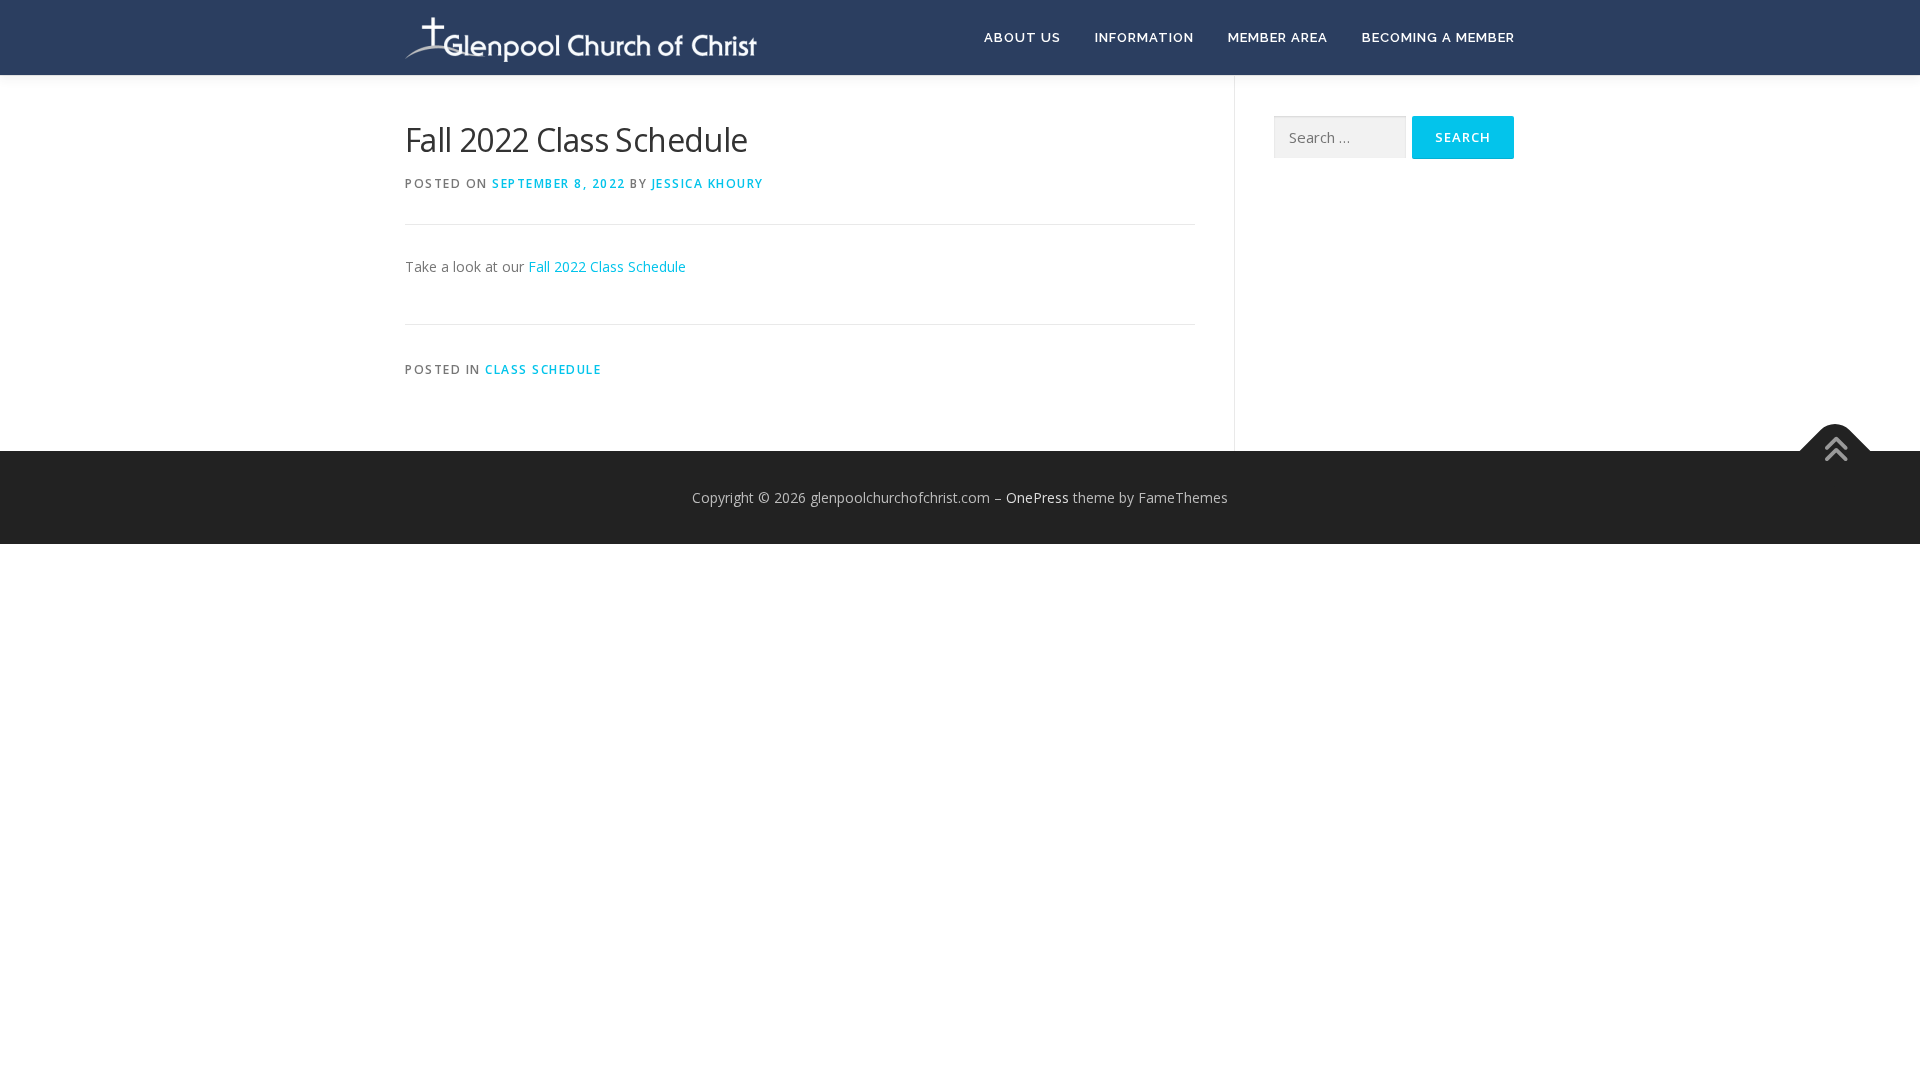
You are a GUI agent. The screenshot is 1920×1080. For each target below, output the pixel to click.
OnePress (1037, 497)
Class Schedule (543, 369)
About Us (1022, 37)
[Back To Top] (1835, 450)
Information (1144, 37)
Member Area (1278, 37)
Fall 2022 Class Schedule (607, 266)
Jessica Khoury (708, 183)
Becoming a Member (1438, 37)
